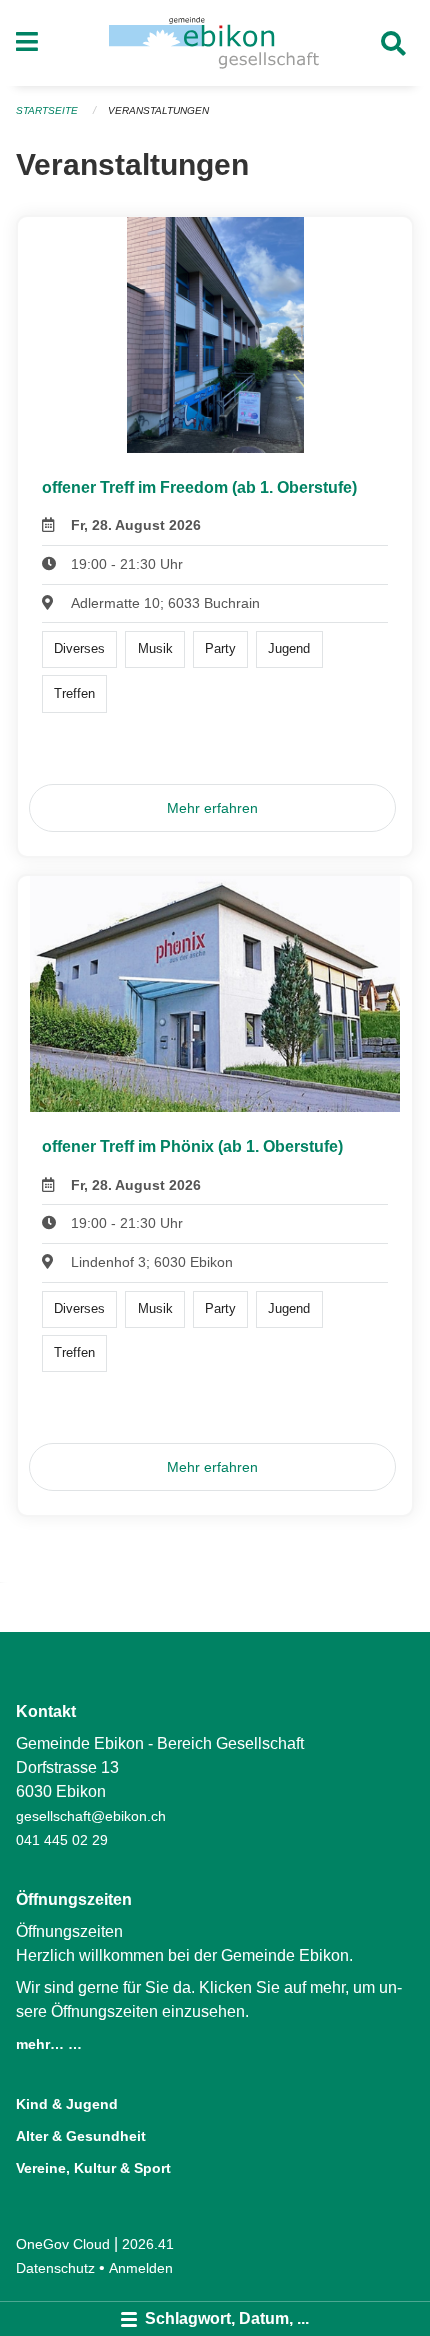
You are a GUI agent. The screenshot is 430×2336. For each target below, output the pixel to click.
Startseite (47, 110)
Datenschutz (55, 2268)
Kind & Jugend (67, 2104)
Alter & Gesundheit (81, 2136)
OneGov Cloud (63, 2244)
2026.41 (148, 2244)
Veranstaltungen (158, 110)
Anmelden (141, 2268)
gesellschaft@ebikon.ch (91, 1816)
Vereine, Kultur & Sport (93, 2168)
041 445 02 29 (62, 1840)
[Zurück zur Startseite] (214, 43)
